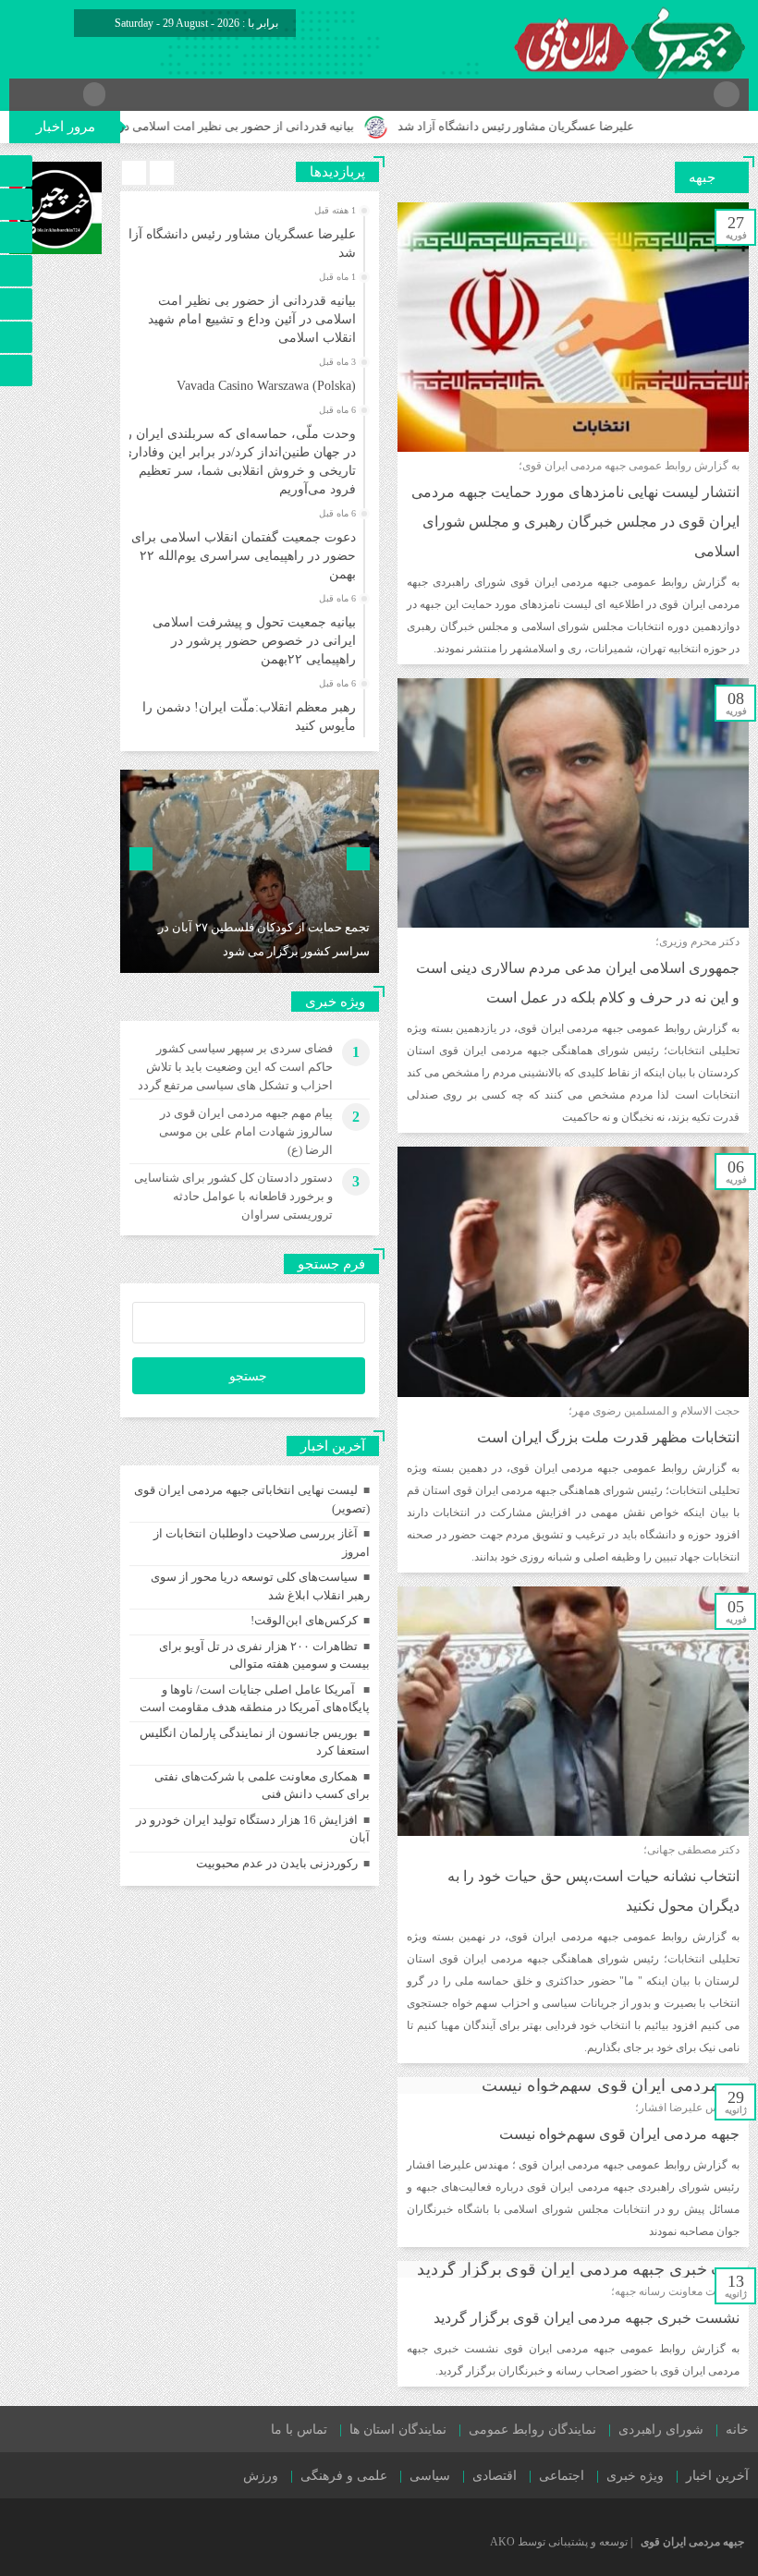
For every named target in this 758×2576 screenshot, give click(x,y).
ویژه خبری (635, 2476)
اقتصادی (495, 2476)
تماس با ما (299, 2430)
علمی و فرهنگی (344, 2476)
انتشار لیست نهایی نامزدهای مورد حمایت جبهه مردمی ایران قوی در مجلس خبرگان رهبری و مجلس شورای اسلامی (575, 522)
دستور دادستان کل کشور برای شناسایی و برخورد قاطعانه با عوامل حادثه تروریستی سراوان (233, 1196)
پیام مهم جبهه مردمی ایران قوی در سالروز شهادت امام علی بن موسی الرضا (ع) (246, 1131)
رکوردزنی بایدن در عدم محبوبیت (277, 1863)
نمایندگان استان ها (398, 2430)
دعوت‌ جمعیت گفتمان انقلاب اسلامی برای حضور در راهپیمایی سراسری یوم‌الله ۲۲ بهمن (244, 556)
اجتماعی (562, 2476)
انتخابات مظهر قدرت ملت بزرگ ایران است (608, 1437)
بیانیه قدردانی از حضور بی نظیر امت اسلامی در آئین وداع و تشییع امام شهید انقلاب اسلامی (252, 319)
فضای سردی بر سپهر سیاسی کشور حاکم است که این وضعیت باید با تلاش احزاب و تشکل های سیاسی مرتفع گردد (235, 1067)
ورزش (261, 2476)
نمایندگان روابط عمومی (532, 2430)
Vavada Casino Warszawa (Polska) (266, 386)
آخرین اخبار (717, 2476)
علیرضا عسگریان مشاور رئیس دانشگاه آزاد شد (568, 126)
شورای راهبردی (661, 2430)
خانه (737, 2430)
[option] (247, 238)
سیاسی (430, 2476)
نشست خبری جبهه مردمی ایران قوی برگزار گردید (587, 2318)
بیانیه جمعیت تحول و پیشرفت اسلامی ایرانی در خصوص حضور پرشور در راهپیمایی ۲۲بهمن (254, 641)
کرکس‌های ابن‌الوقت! (304, 1620)
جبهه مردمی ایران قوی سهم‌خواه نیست (619, 2134)
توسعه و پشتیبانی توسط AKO (559, 2542)
